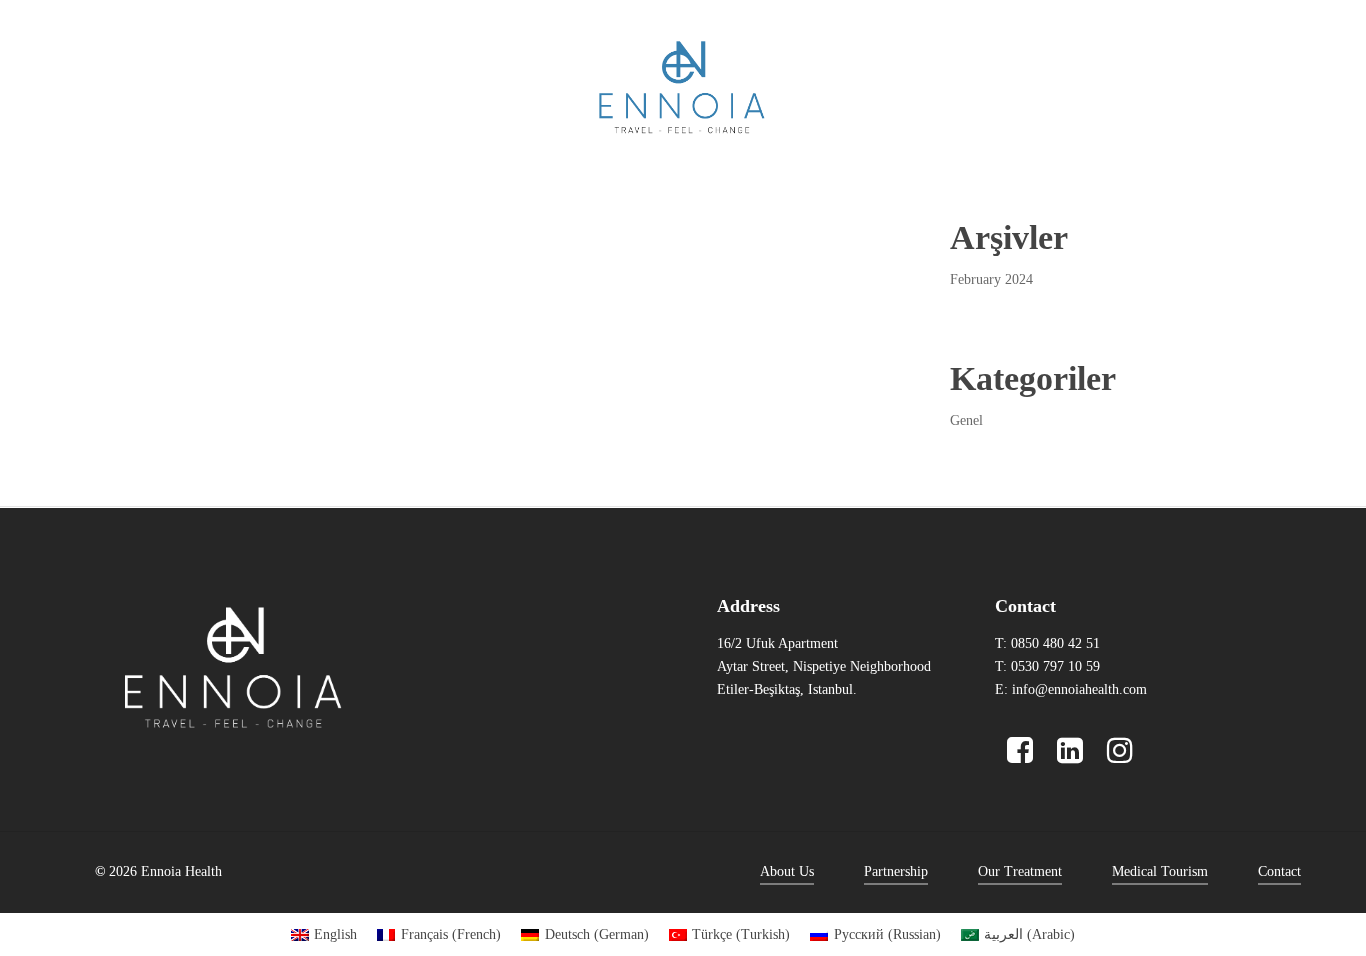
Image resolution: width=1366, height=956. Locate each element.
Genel (966, 420)
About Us (787, 871)
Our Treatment (1020, 871)
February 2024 (991, 279)
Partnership (896, 871)
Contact (1279, 871)
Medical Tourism (1160, 871)
